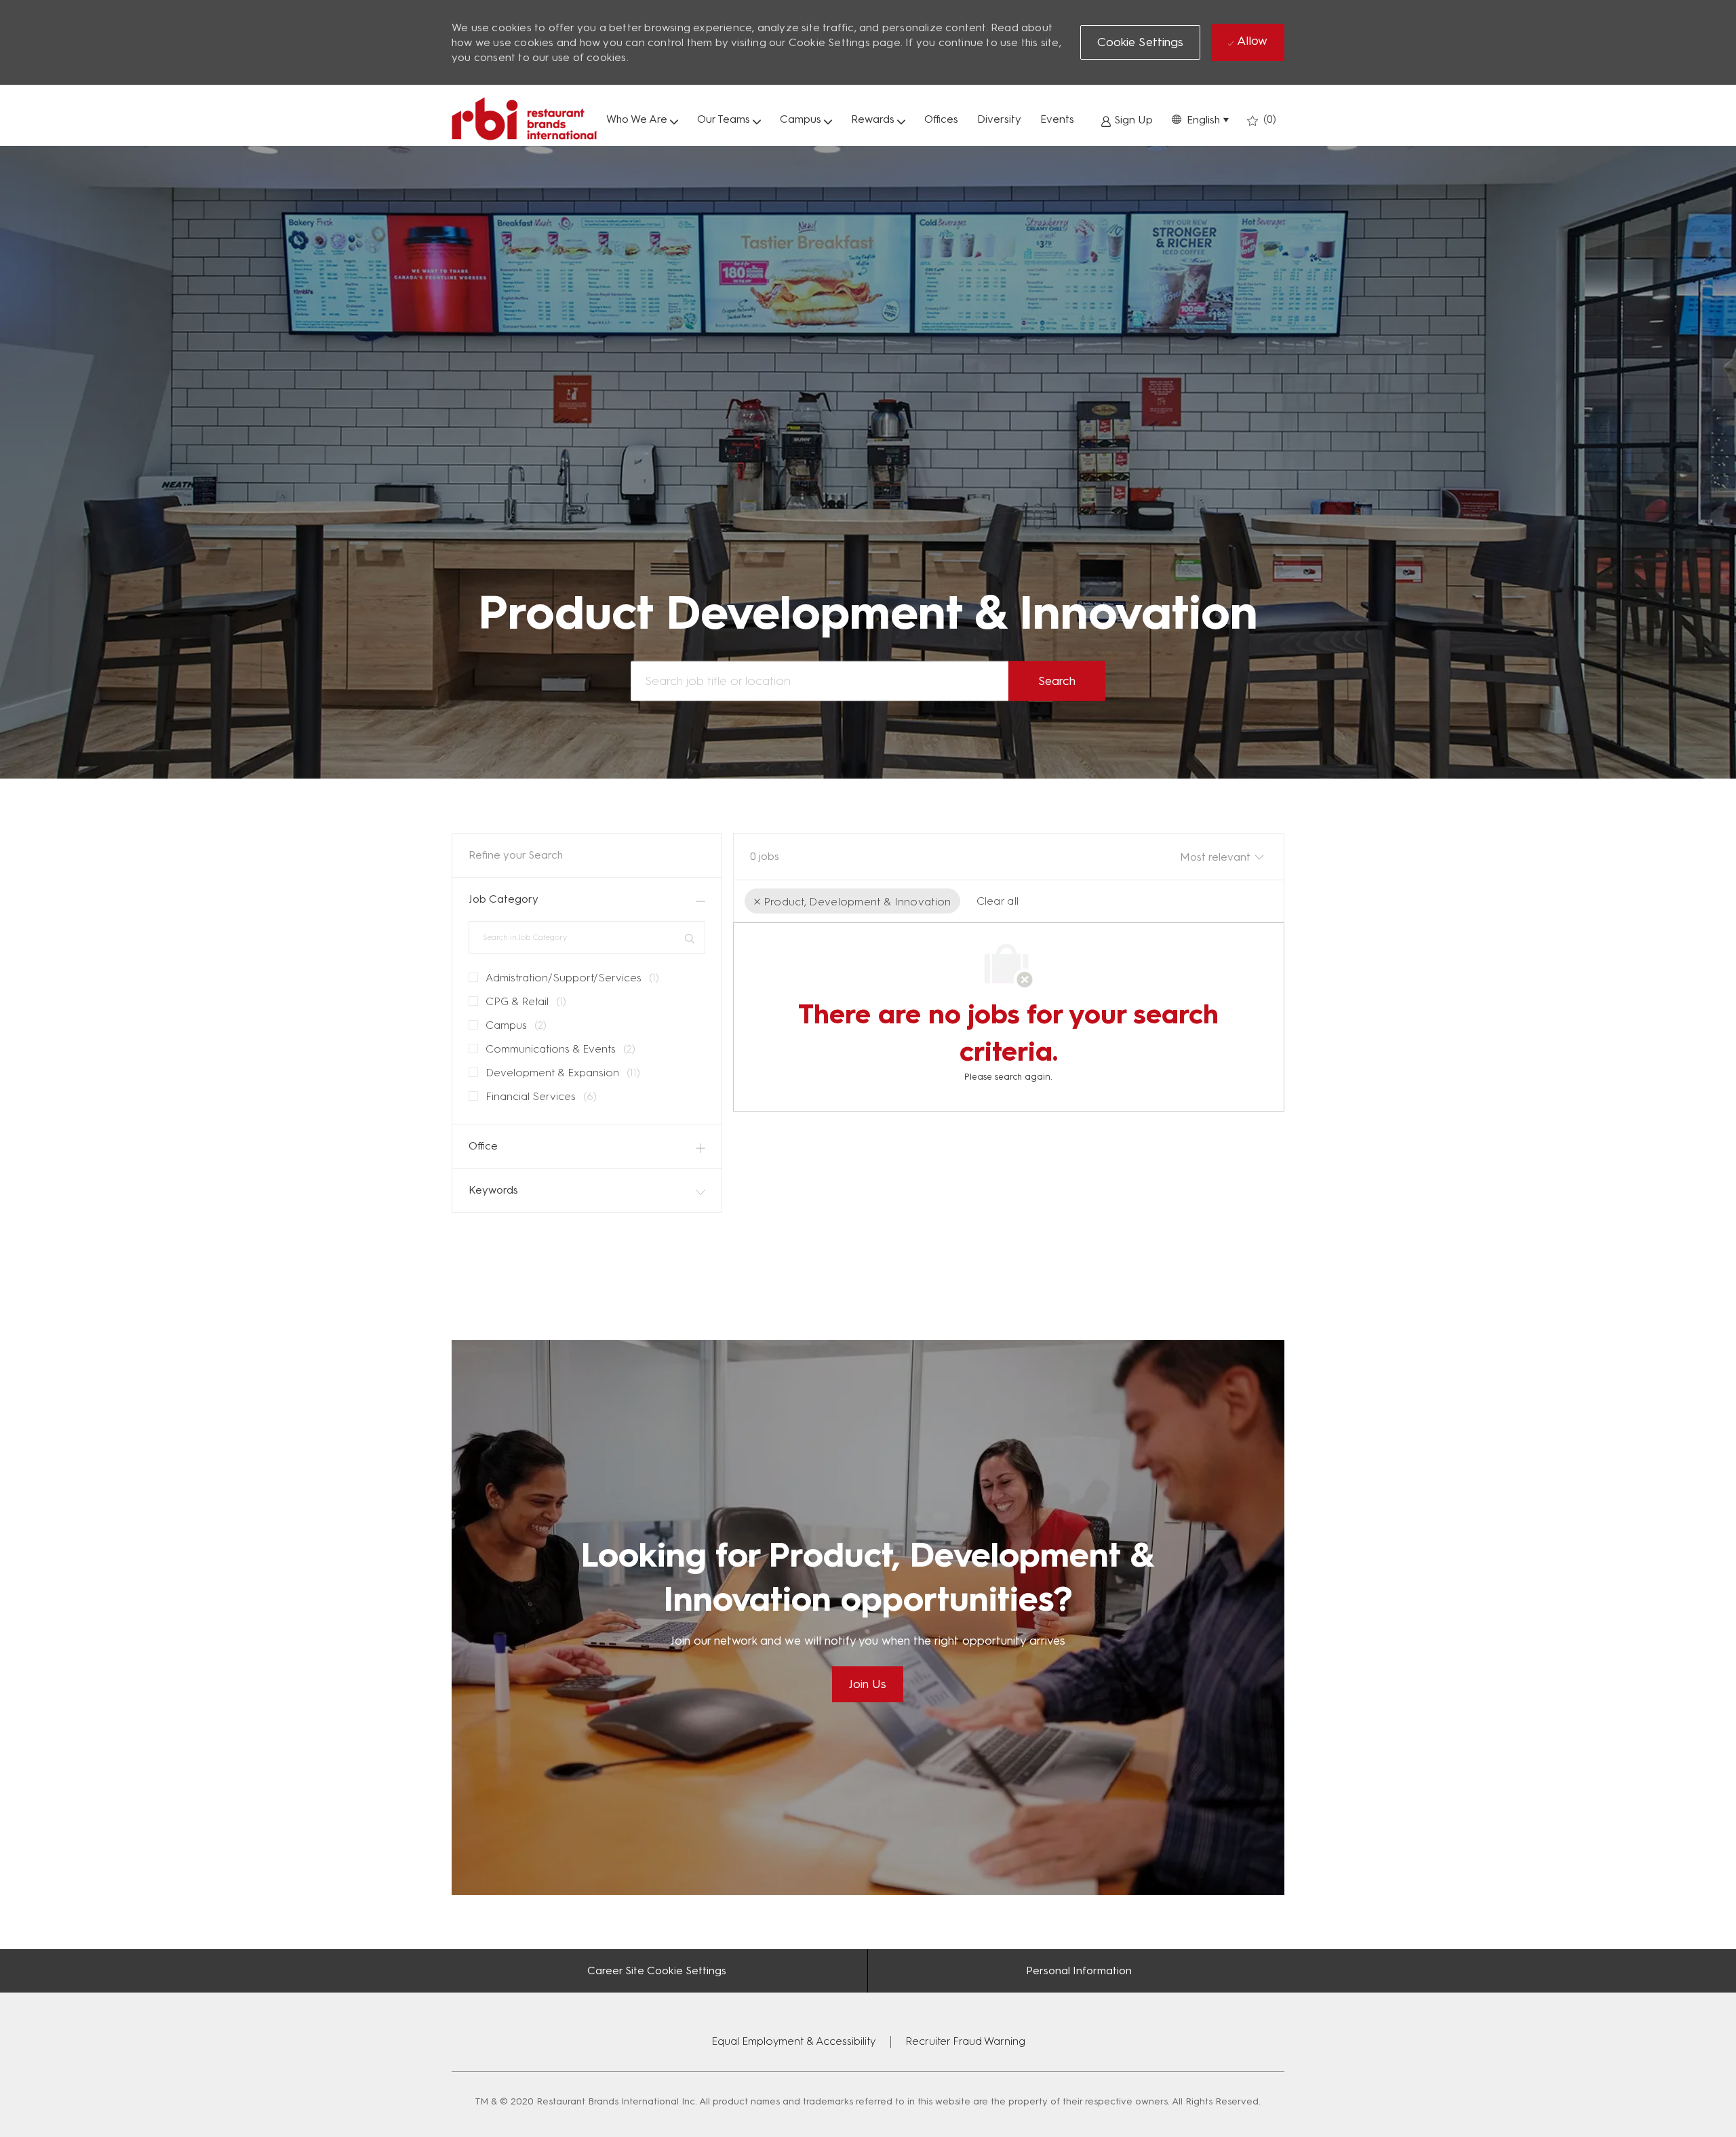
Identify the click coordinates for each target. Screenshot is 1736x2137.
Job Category (504, 899)
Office (483, 1146)
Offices (941, 119)
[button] (1200, 119)
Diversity (999, 119)
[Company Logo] (524, 119)
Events (1057, 119)
